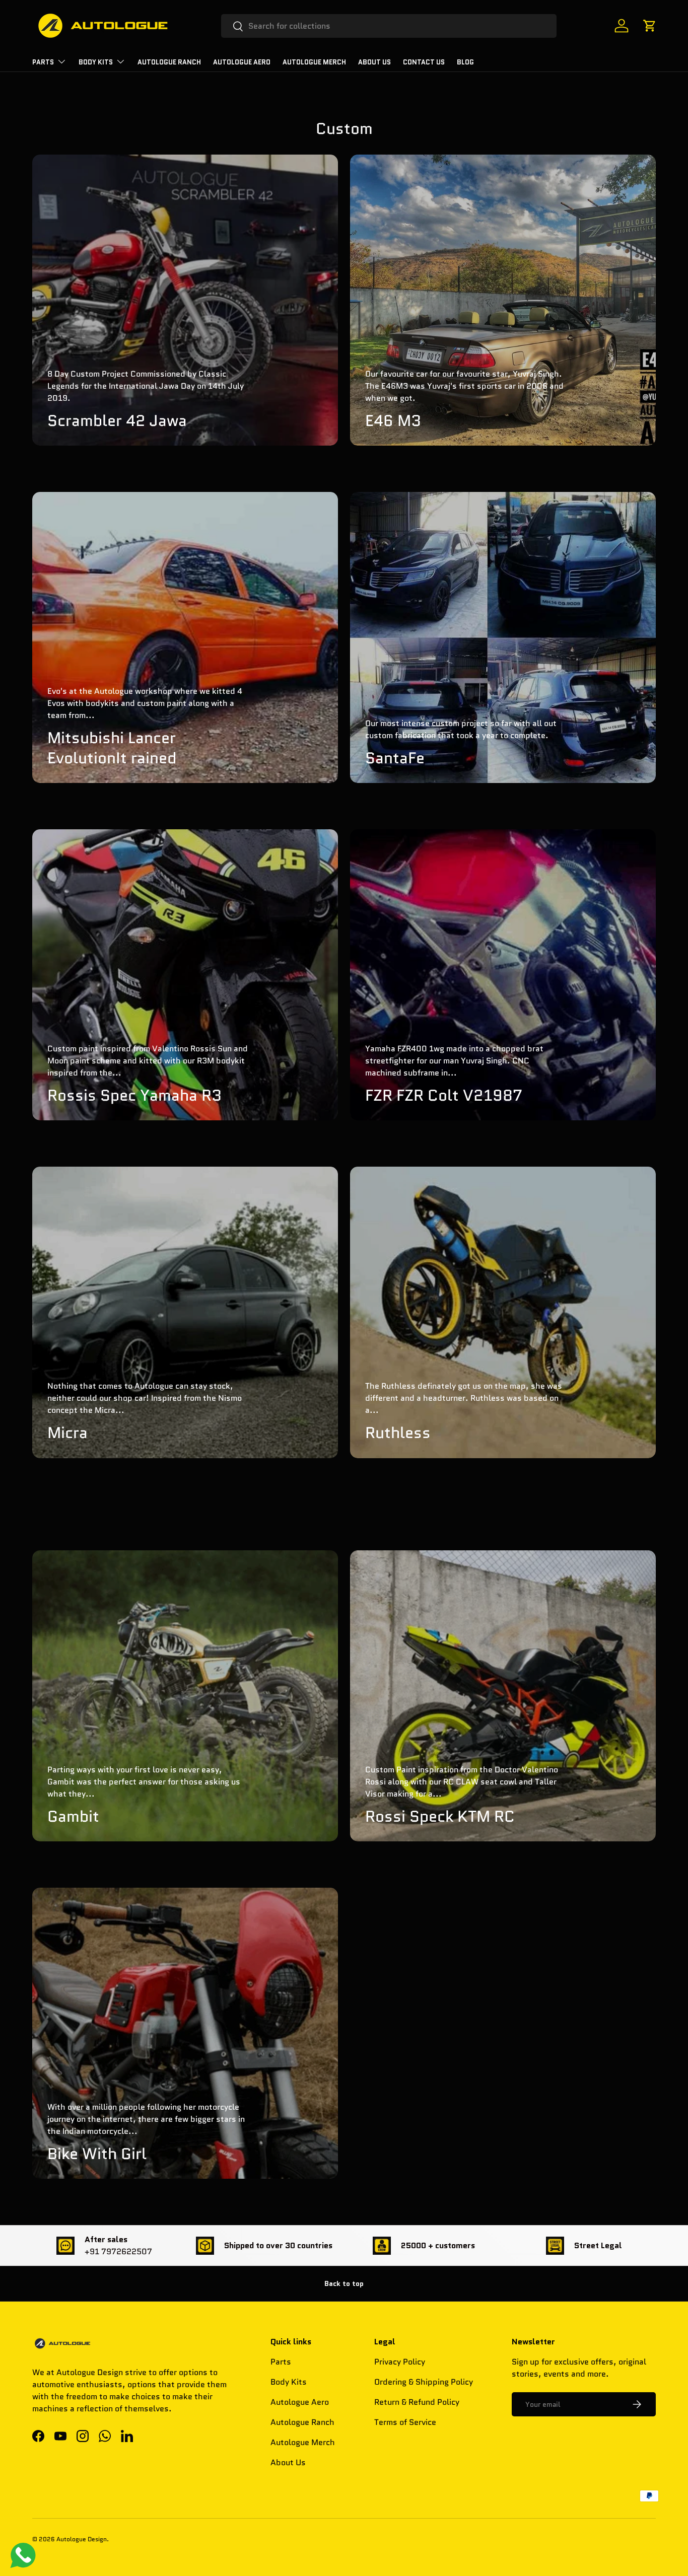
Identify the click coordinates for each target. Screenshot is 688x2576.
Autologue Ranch (169, 62)
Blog (465, 62)
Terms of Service (405, 2422)
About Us (374, 62)
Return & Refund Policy (417, 2402)
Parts (281, 2362)
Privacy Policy (400, 2362)
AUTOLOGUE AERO (242, 62)
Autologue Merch (314, 62)
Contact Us (424, 62)
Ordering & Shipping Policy (424, 2382)
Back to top (344, 2283)
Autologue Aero (300, 2402)
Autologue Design (82, 2539)
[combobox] (389, 26)
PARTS (43, 62)
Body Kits (96, 62)
